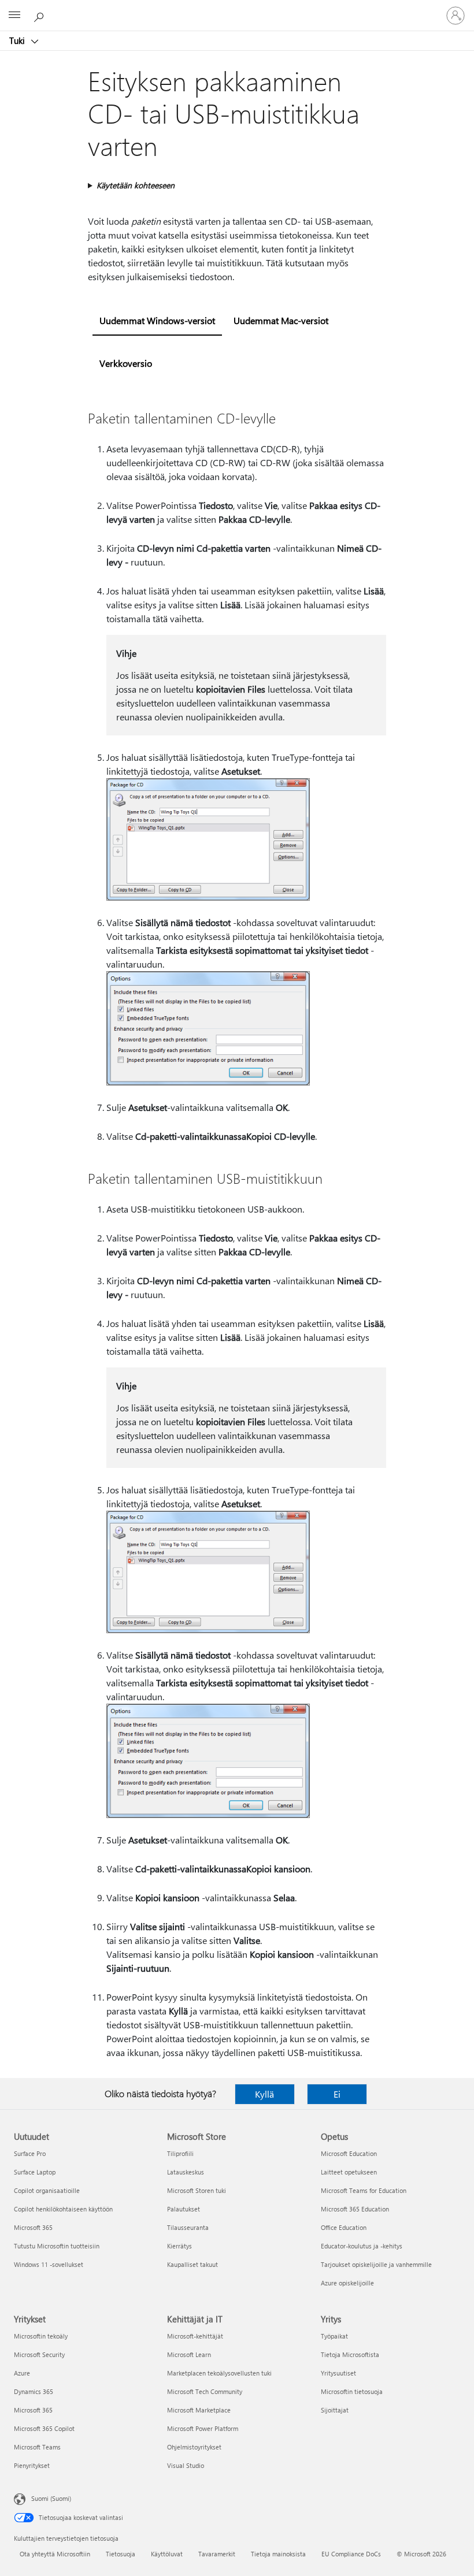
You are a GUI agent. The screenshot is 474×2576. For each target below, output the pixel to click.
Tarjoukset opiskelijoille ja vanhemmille (376, 2264)
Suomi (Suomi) (51, 2498)
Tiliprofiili (180, 2153)
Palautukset (184, 2209)
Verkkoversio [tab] (126, 363)
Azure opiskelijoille (347, 2283)
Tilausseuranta (188, 2227)
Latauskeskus (186, 2172)
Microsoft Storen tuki (197, 2190)
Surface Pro (30, 2153)
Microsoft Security (39, 2354)
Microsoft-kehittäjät (195, 2336)
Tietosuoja (121, 2554)
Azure (22, 2373)
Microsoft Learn (189, 2354)
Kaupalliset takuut (192, 2264)
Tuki (18, 40)
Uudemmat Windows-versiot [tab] (157, 320)
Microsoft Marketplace (199, 2410)
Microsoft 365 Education (355, 2209)
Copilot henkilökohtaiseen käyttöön (63, 2209)
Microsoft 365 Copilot (44, 2428)
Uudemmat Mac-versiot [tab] (281, 320)
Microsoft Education (349, 2153)
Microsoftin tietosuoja (352, 2391)
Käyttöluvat (167, 2554)
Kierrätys (179, 2246)
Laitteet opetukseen (349, 2172)
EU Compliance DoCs (351, 2554)
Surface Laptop (35, 2172)
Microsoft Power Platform (203, 2428)
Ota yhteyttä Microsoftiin (55, 2554)
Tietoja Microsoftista (350, 2354)
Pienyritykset (32, 2465)
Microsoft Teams (37, 2447)
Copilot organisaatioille (47, 2190)
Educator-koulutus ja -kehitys (362, 2246)
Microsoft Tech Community (205, 2391)
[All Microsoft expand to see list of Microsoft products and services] (14, 16)
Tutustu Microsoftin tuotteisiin (57, 2246)
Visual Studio (186, 2465)
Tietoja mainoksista (278, 2554)
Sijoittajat (335, 2410)
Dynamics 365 (34, 2391)
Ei (337, 2094)
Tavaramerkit (217, 2554)
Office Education (344, 2227)
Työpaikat (334, 2336)
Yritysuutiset (338, 2373)
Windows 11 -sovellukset (49, 2264)
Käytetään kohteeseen (136, 185)
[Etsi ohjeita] (40, 15)
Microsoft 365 (33, 2227)
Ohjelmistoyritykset (194, 2447)
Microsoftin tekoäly (41, 2336)
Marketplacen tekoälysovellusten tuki (219, 2373)
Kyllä (264, 2094)
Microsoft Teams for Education (364, 2190)
